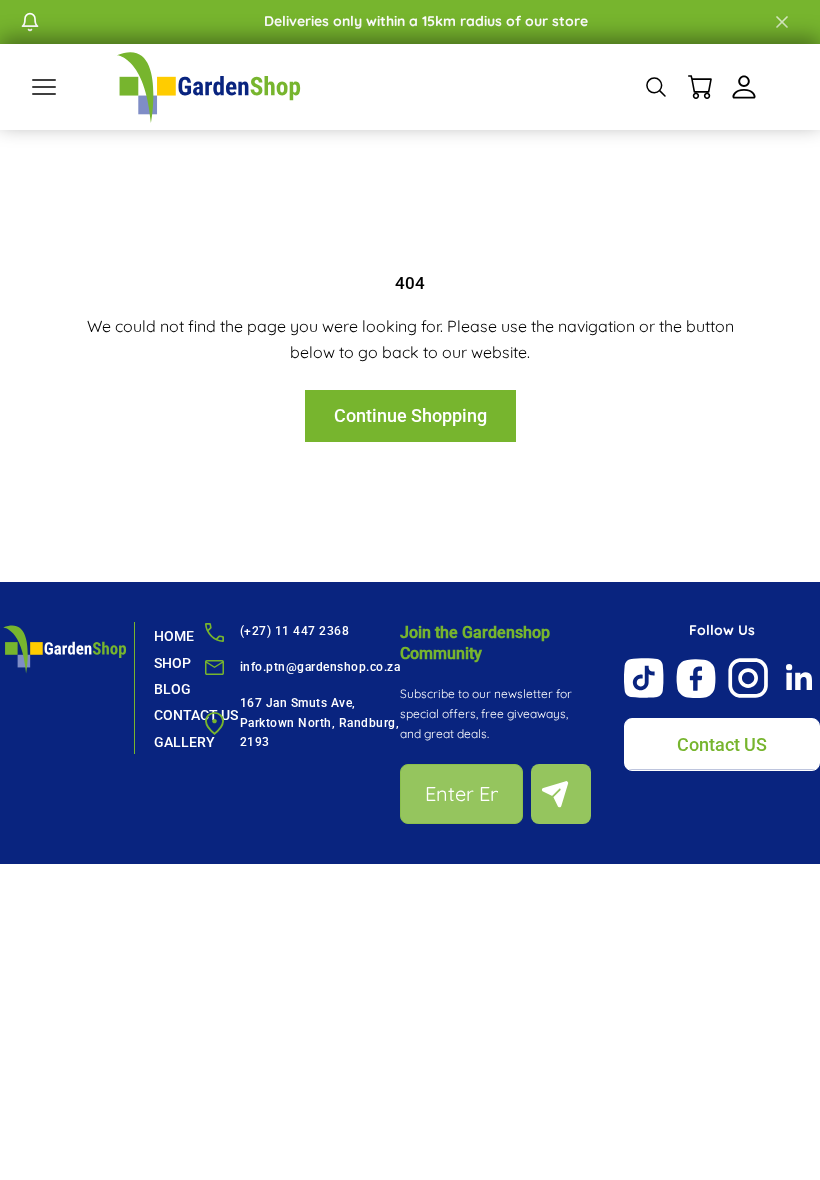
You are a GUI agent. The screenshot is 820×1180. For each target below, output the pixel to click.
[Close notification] (782, 22)
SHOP (172, 663)
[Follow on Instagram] (748, 678)
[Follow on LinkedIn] (800, 678)
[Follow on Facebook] (696, 678)
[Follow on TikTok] (644, 678)
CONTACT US (196, 715)
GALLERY (184, 742)
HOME (174, 636)
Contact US (722, 744)
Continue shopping (410, 415)
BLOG (172, 689)
